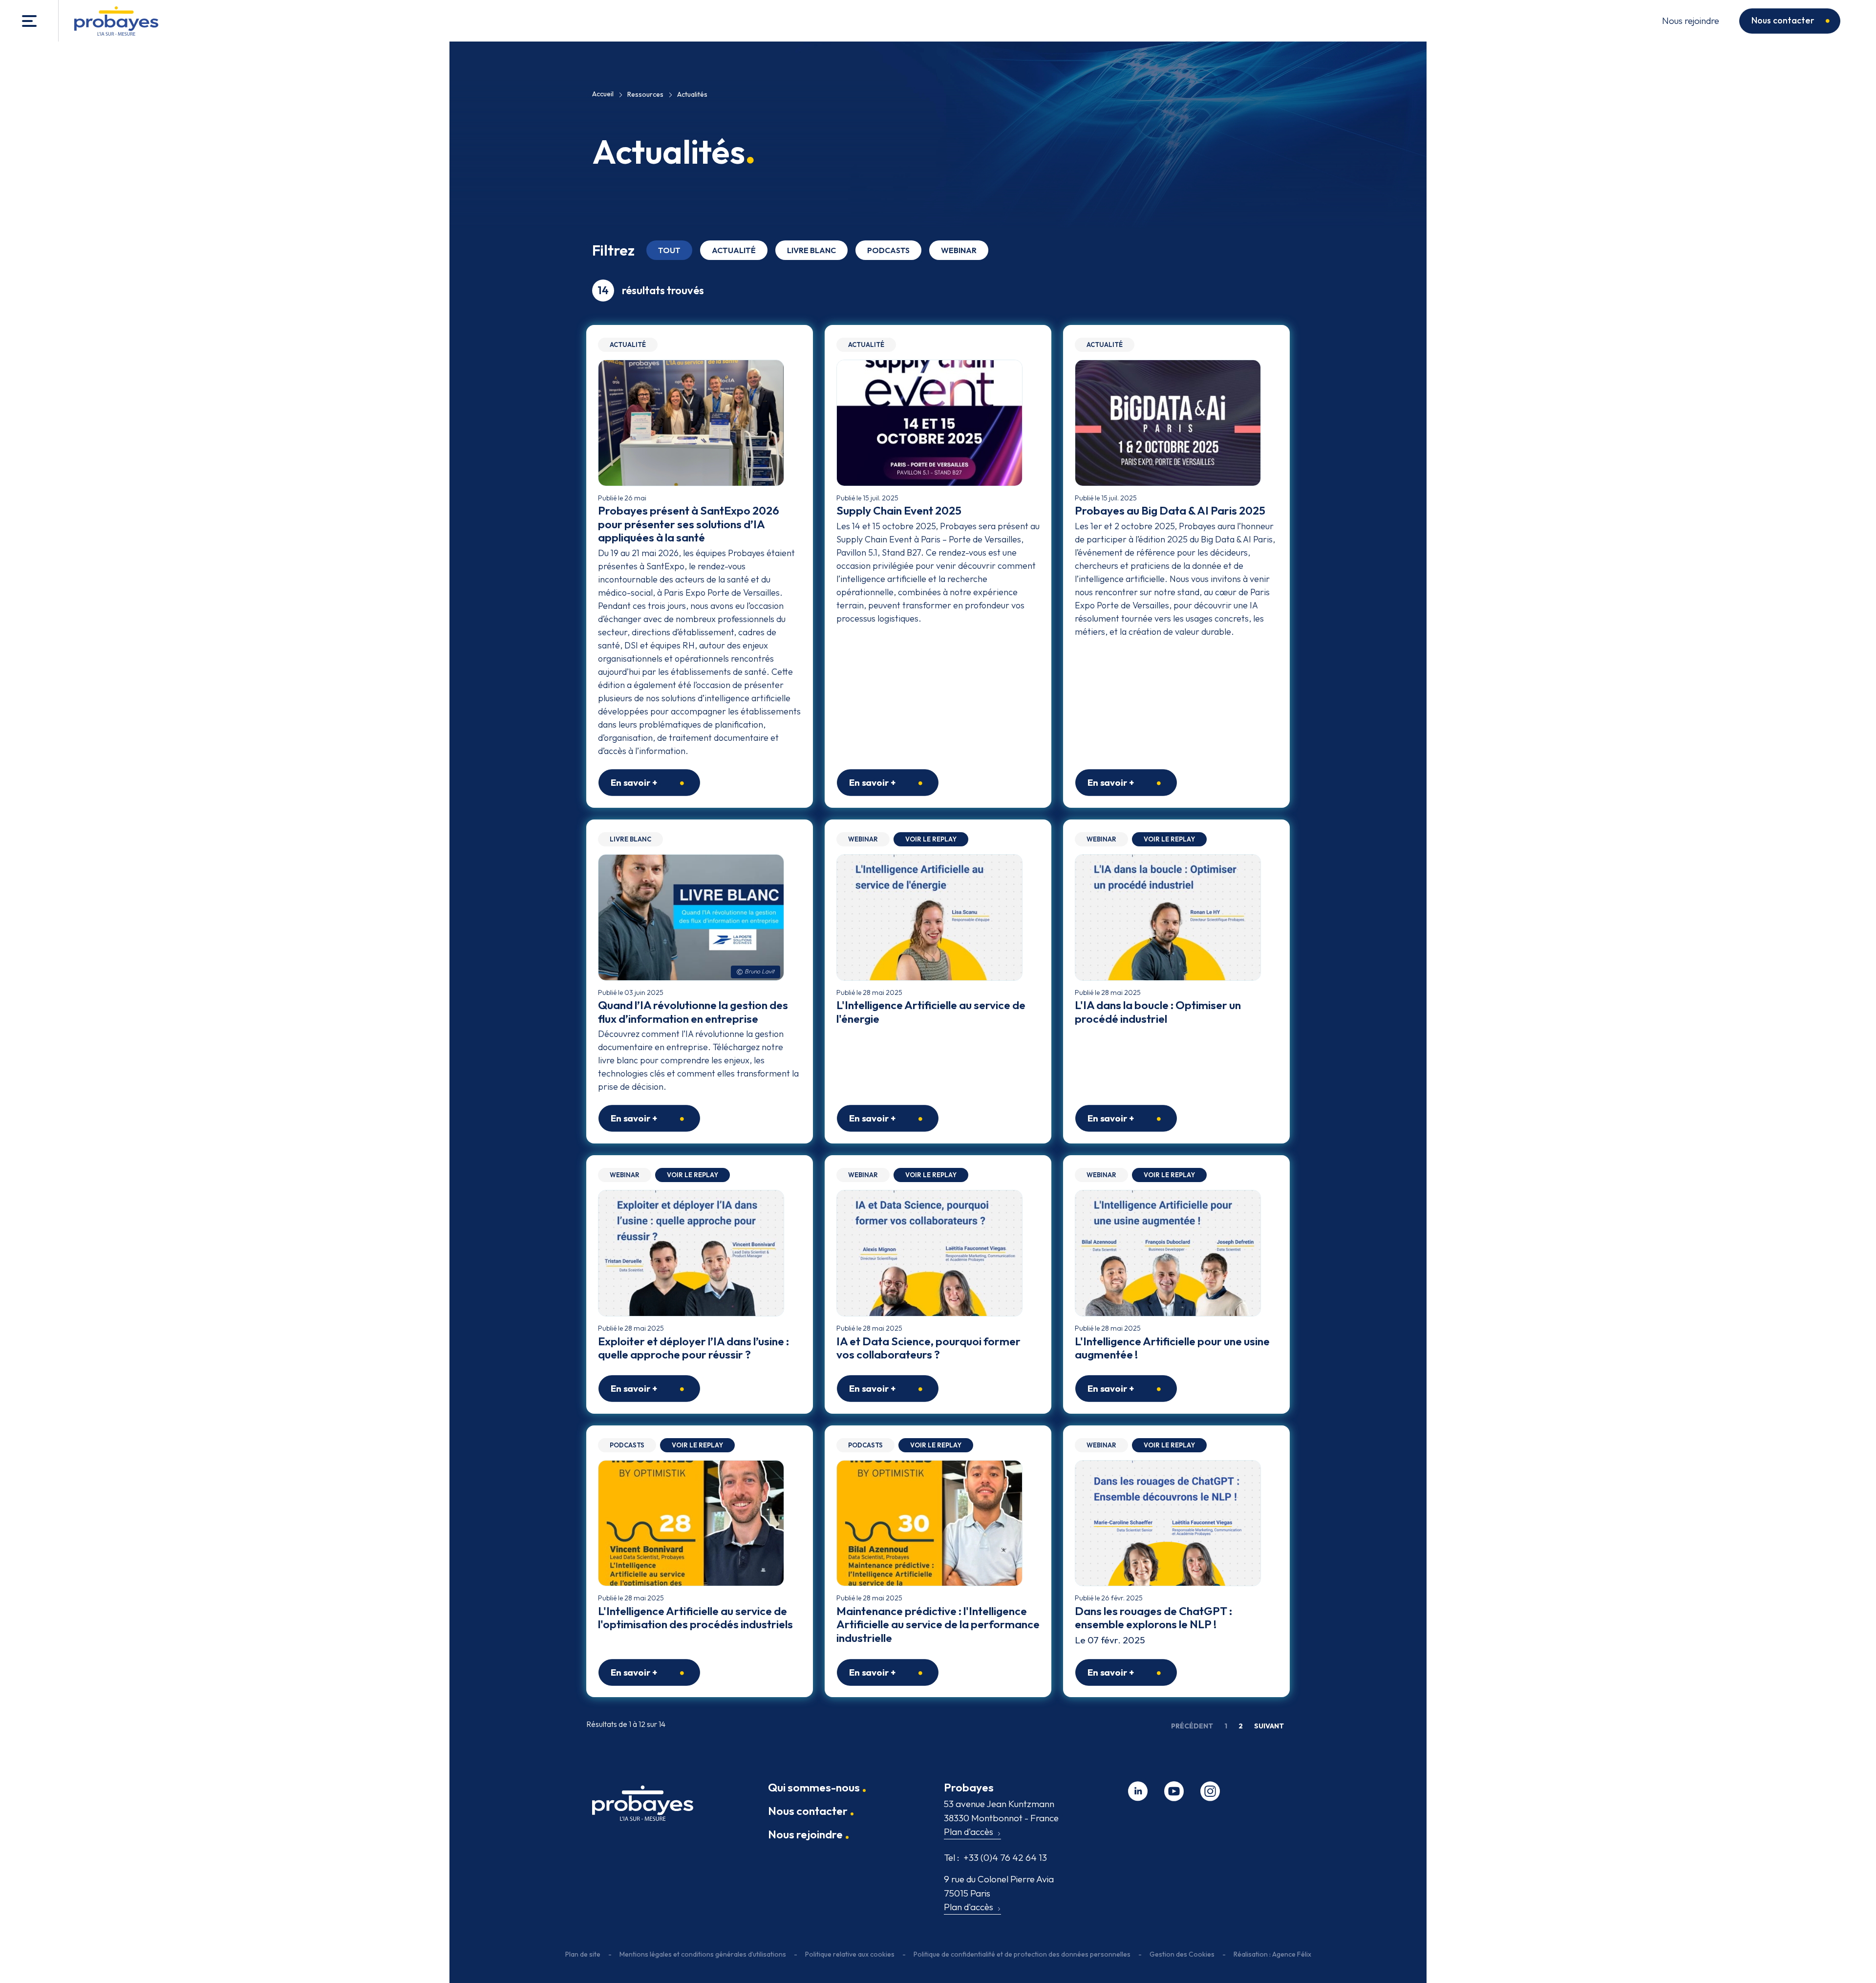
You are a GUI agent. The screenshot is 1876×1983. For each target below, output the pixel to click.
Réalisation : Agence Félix (1272, 1954)
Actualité (734, 250)
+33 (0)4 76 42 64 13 (995, 1857)
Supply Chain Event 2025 (899, 510)
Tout (669, 250)
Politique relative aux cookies (850, 1954)
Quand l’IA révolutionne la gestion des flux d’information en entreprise (693, 1012)
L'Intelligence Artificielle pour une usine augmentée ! (1172, 1348)
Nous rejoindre (1691, 21)
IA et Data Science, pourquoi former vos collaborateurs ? (928, 1348)
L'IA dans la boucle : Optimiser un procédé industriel (1158, 1012)
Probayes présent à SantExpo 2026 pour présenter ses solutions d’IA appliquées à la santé (689, 524)
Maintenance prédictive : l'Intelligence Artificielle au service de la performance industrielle (938, 1624)
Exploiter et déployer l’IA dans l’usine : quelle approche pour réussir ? (693, 1348)
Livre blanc (811, 250)
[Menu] (29, 21)
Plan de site (583, 1954)
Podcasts (888, 250)
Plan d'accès (969, 1832)
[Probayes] (643, 1807)
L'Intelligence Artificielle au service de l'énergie (931, 1012)
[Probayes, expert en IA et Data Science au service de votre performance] (116, 21)
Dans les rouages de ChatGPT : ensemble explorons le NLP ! (1153, 1618)
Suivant (1269, 1726)
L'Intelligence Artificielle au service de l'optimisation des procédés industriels (695, 1618)
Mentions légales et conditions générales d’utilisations (703, 1954)
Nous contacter (1783, 20)
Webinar (959, 250)
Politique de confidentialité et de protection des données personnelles (1022, 1954)
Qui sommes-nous (814, 1787)
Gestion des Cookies (1182, 1954)
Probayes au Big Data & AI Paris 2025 (1170, 510)
